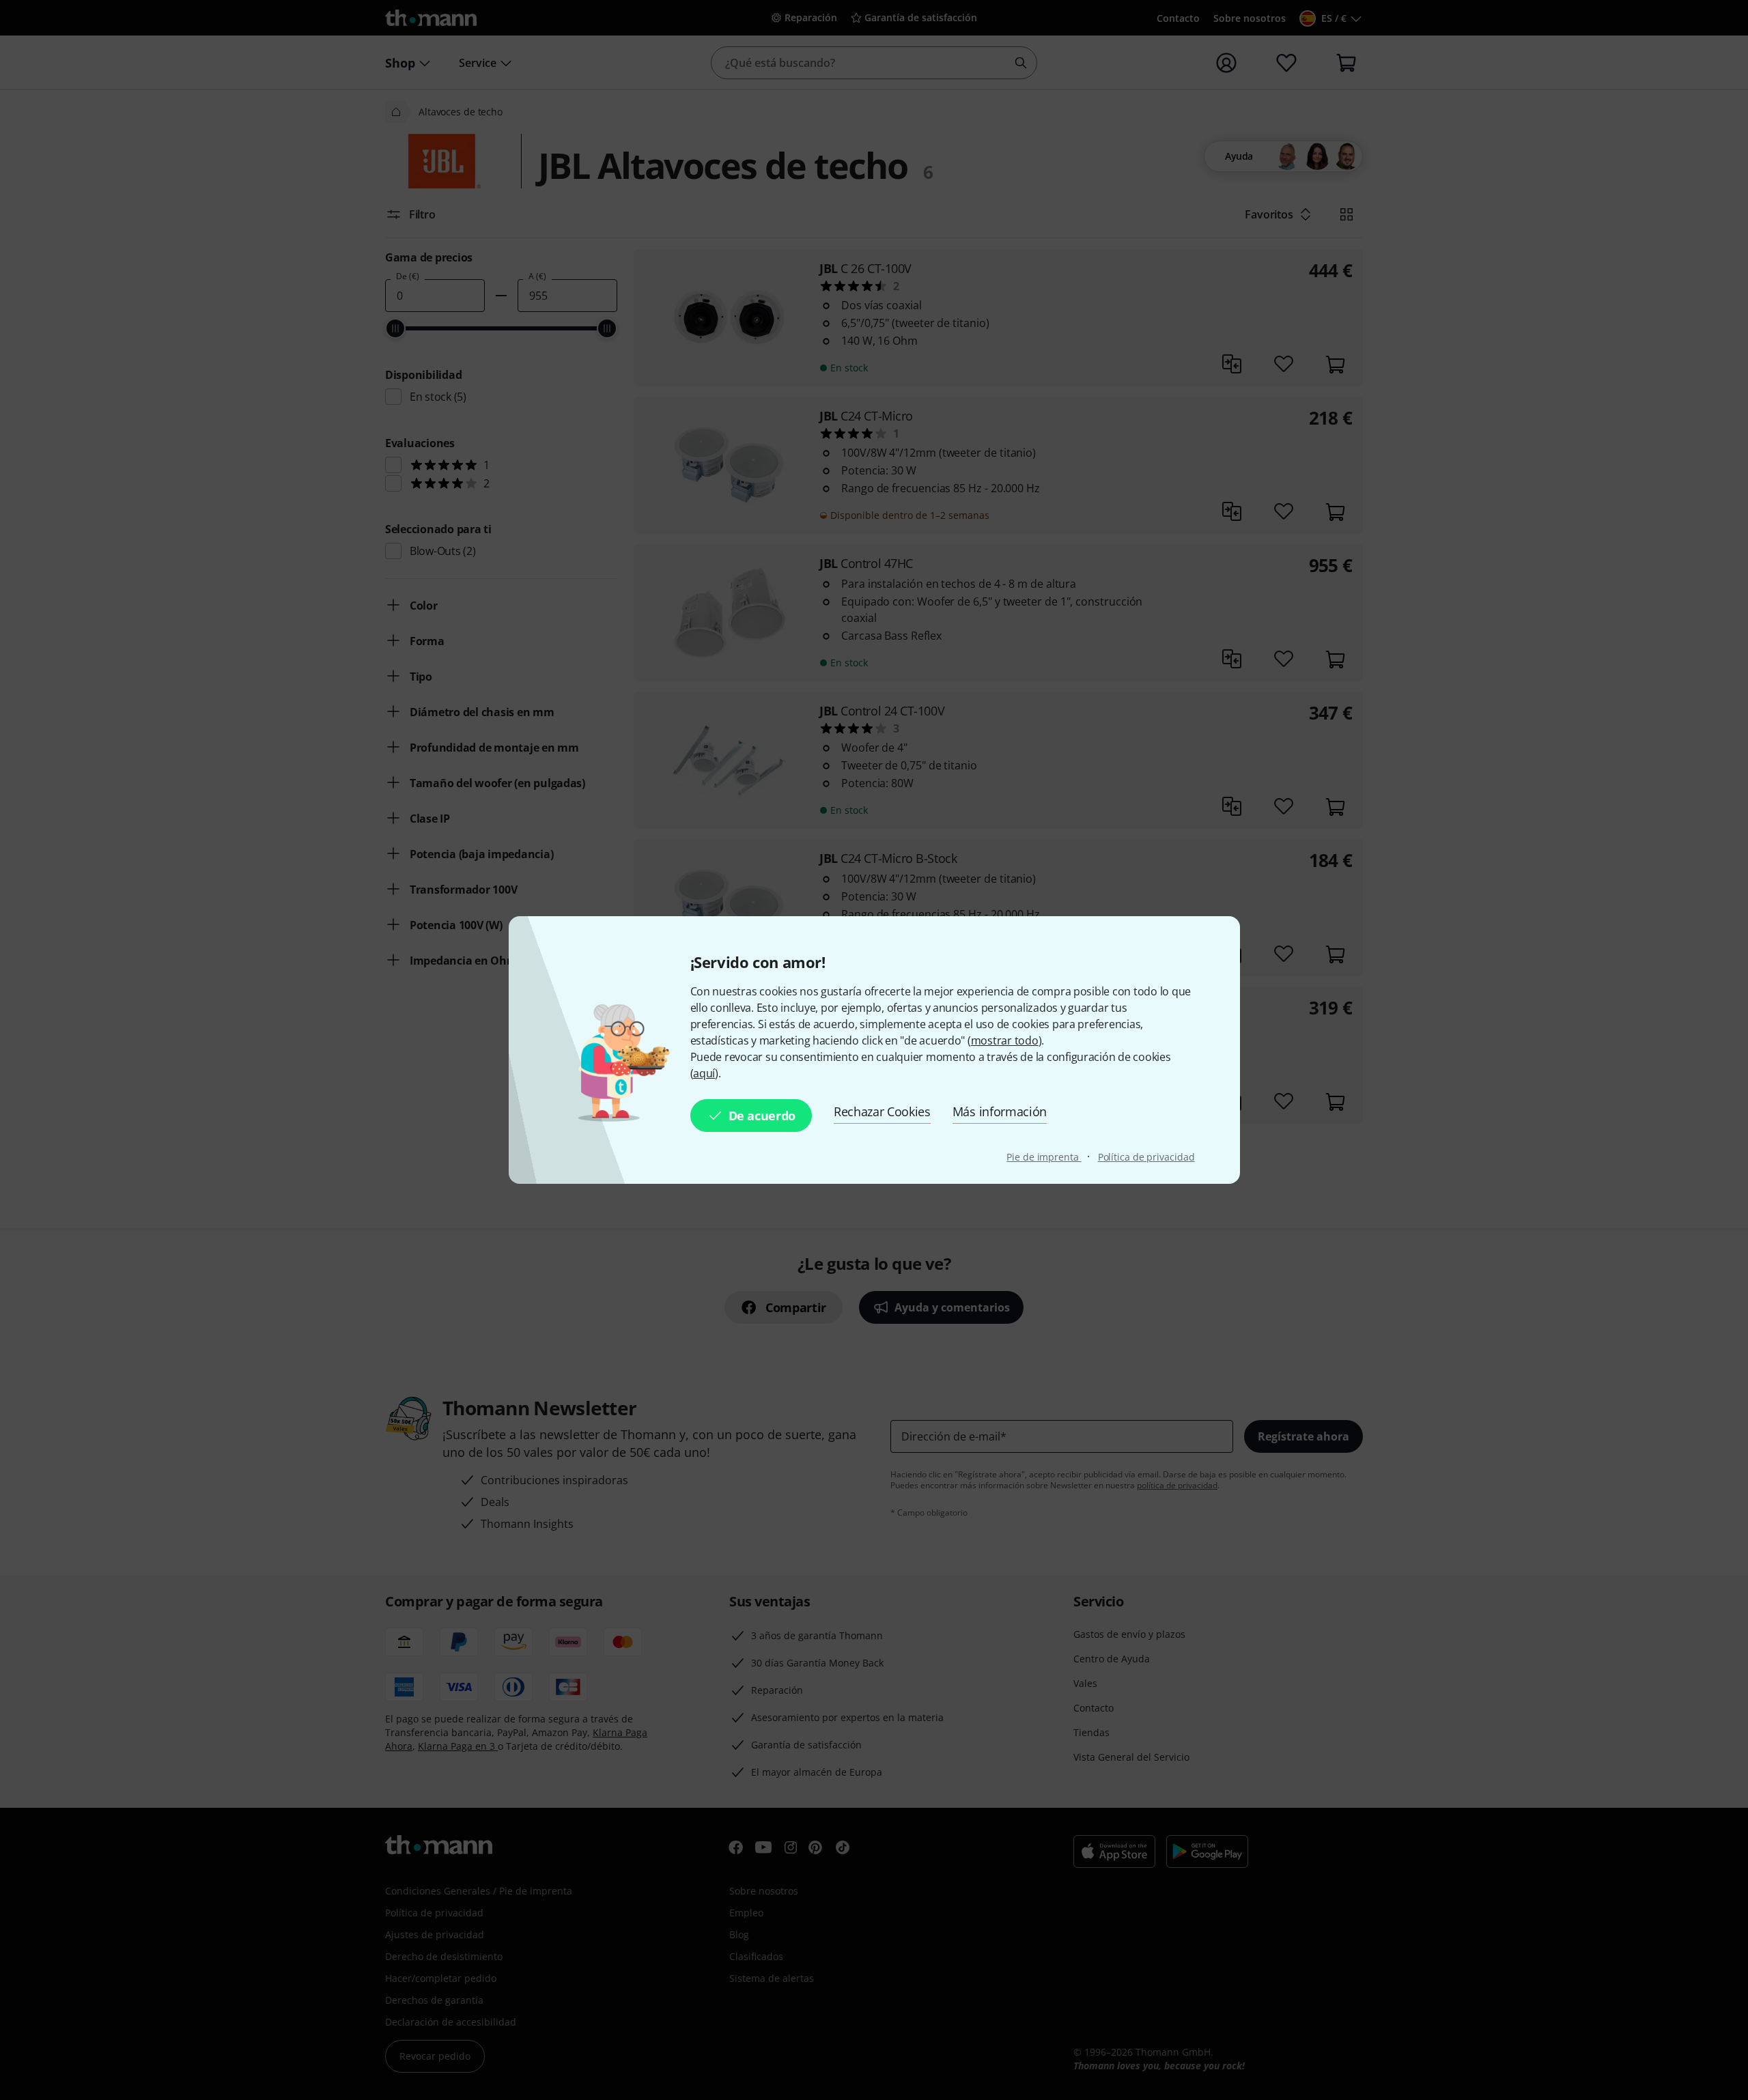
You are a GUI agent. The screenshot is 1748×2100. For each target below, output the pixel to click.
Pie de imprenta (1044, 1157)
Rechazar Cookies (882, 1111)
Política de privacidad (1146, 1157)
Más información (1000, 1111)
